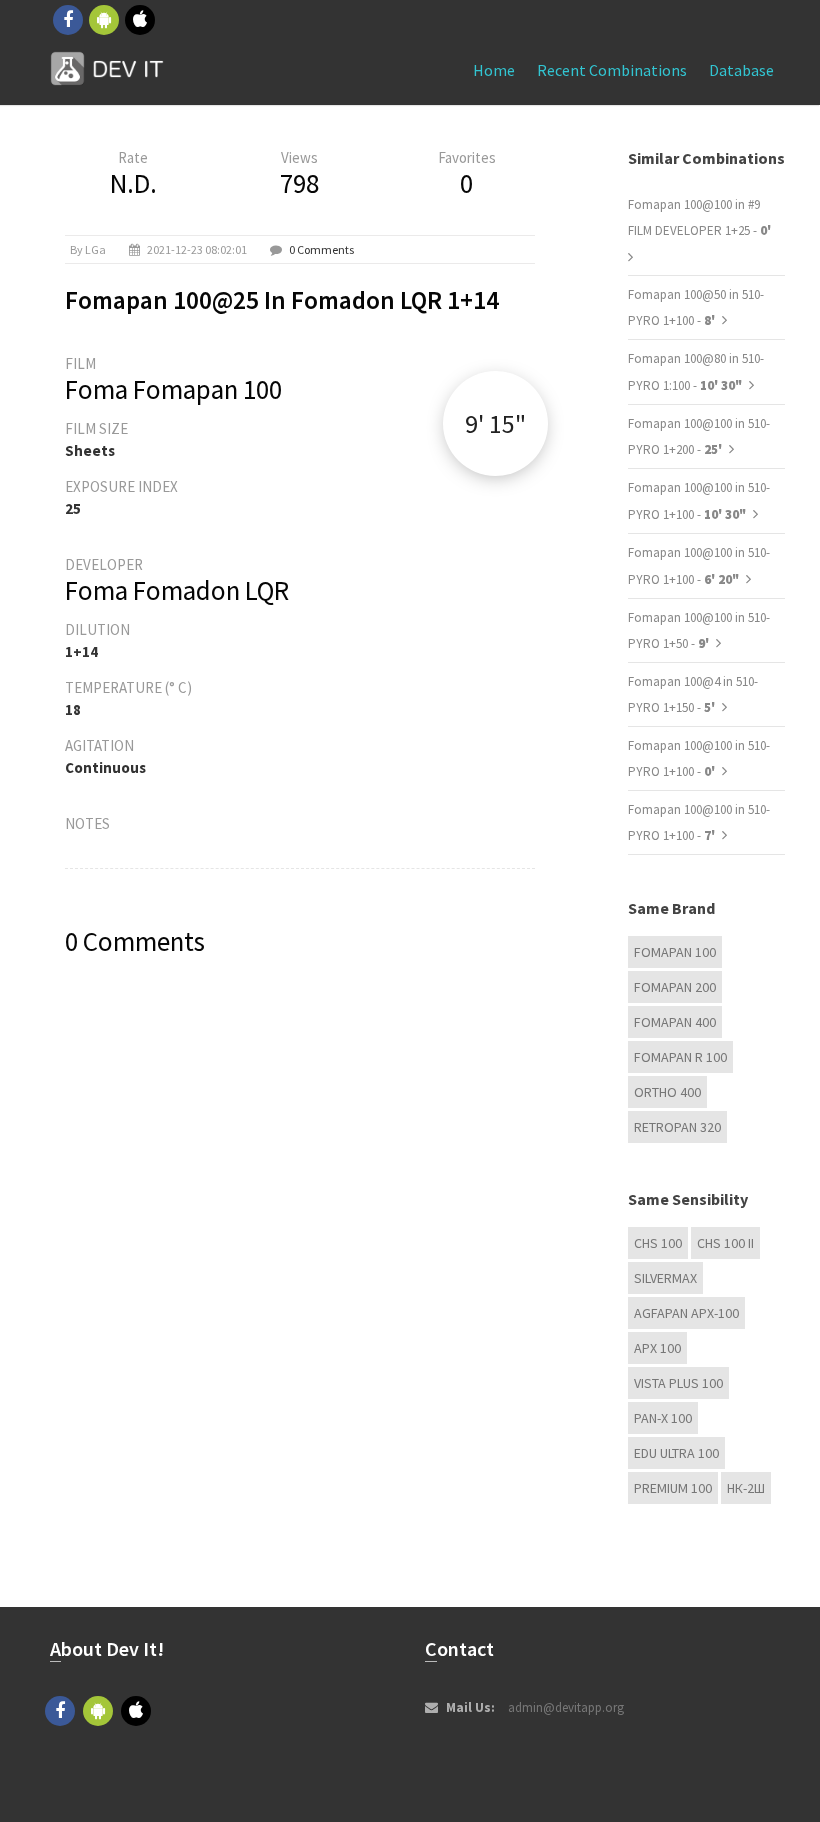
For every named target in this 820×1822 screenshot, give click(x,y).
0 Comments (321, 249)
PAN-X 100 (663, 1418)
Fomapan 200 (675, 987)
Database (741, 70)
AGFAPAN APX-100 (686, 1313)
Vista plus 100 (678, 1383)
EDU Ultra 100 (676, 1453)
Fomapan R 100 (680, 1057)
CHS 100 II (725, 1243)
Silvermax (665, 1278)
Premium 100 (673, 1488)
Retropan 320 (677, 1127)
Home (494, 70)
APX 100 (657, 1348)
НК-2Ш (746, 1488)
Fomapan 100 (675, 952)
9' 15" (495, 423)
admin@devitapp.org (566, 1707)
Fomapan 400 (675, 1022)
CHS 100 (658, 1243)
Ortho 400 (667, 1092)
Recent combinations (612, 70)
